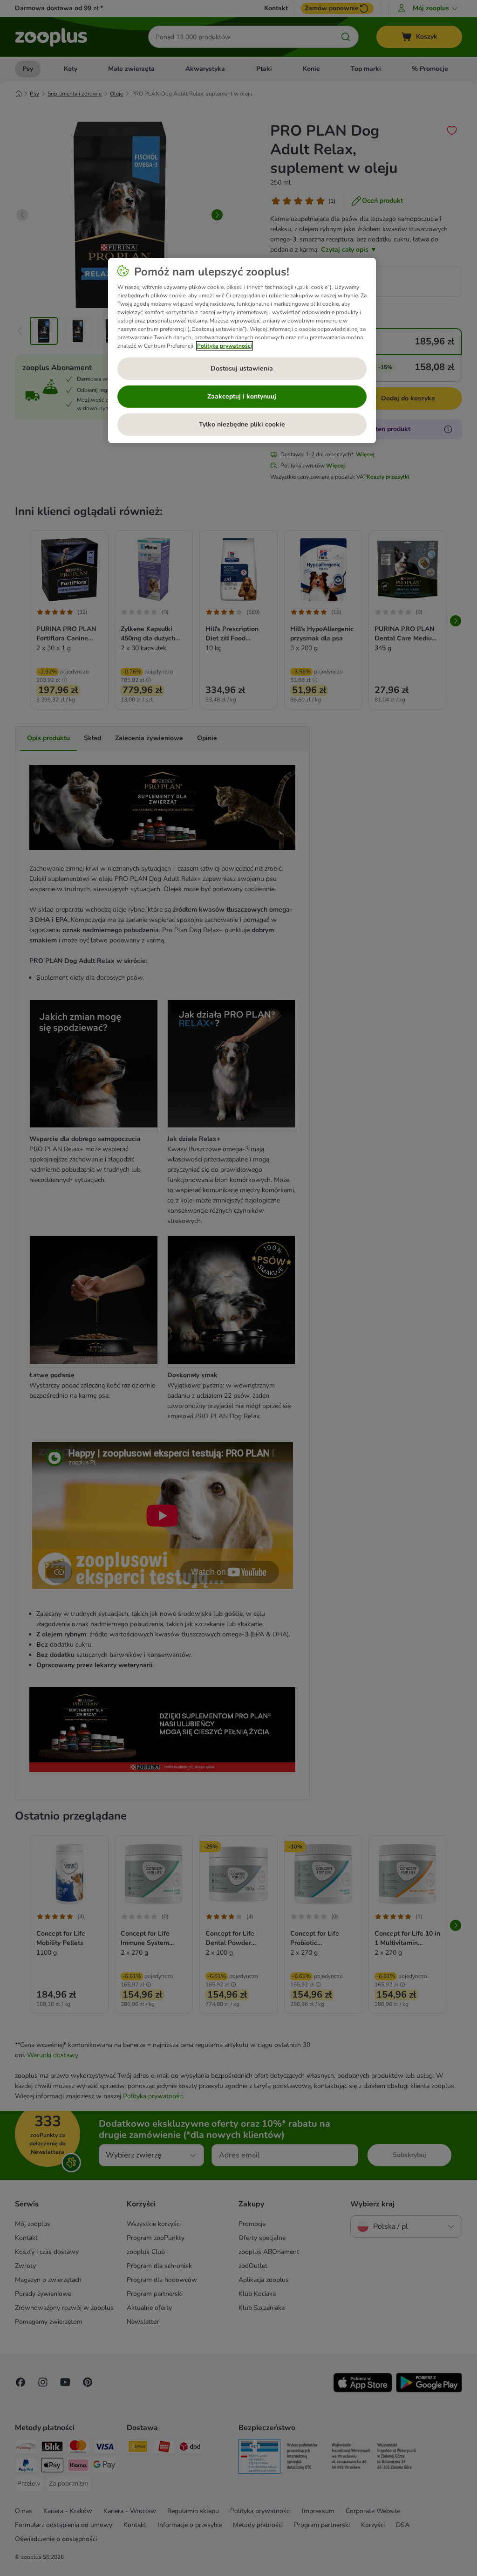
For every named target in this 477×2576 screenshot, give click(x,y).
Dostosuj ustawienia (242, 368)
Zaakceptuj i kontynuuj (242, 396)
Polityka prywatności (225, 346)
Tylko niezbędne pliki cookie (242, 424)
